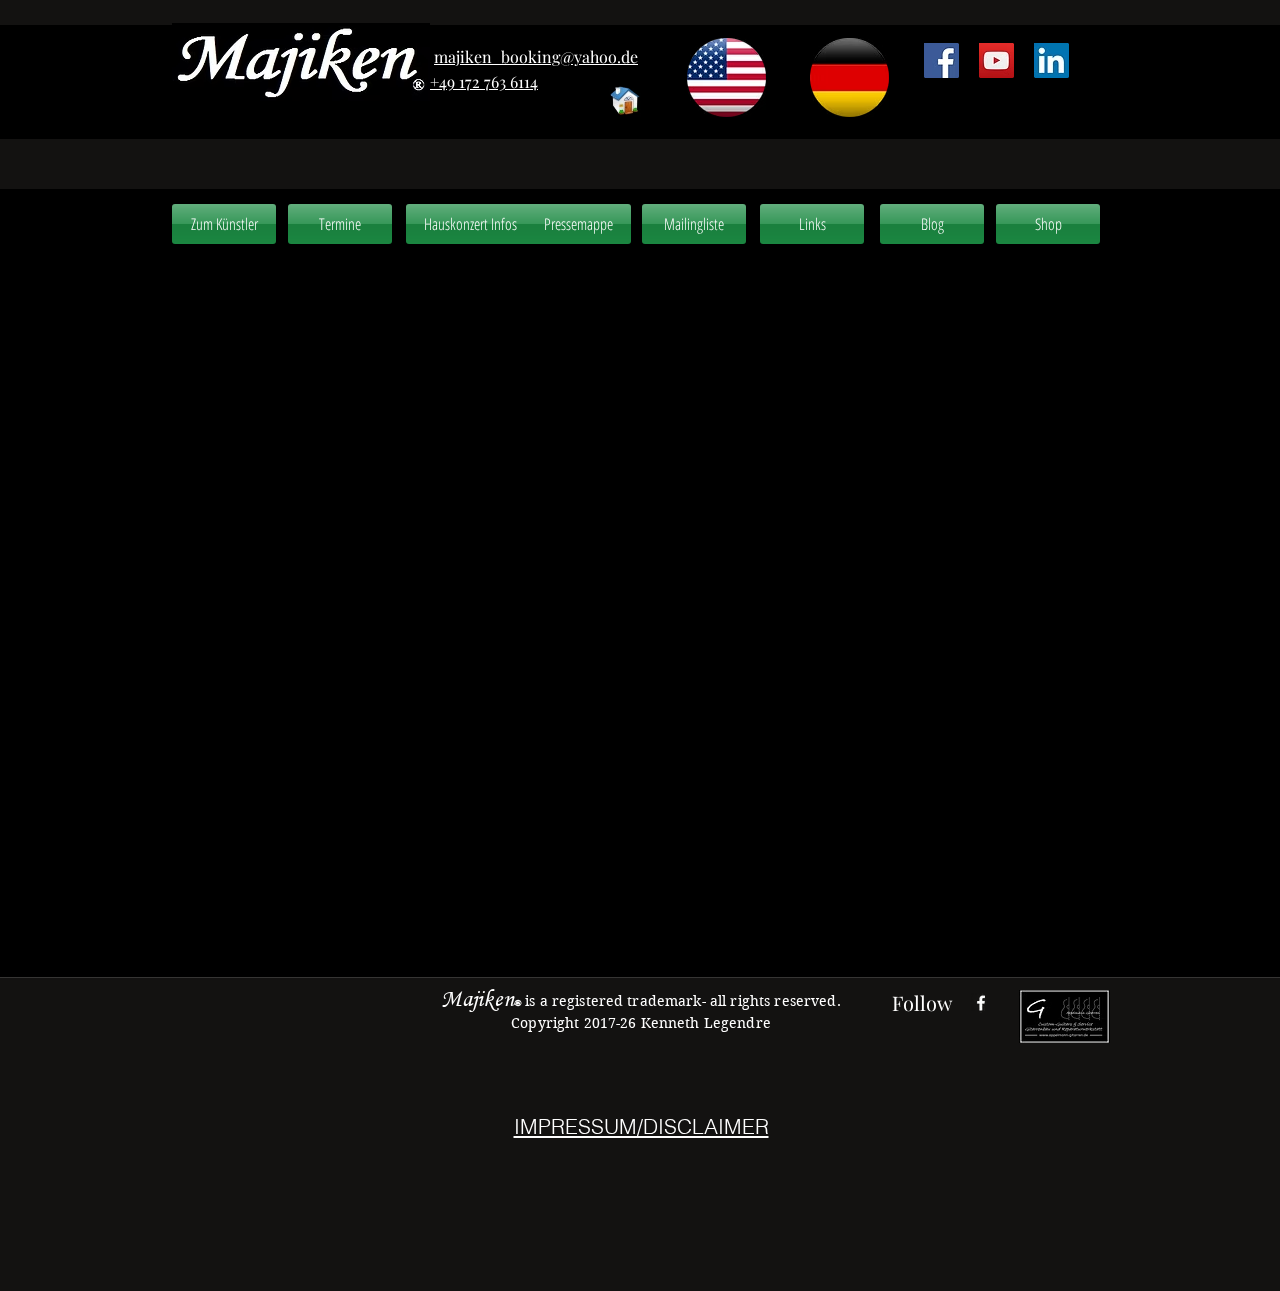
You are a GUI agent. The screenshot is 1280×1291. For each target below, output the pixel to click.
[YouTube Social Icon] (996, 60)
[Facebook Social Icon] (941, 60)
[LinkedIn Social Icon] (1051, 60)
